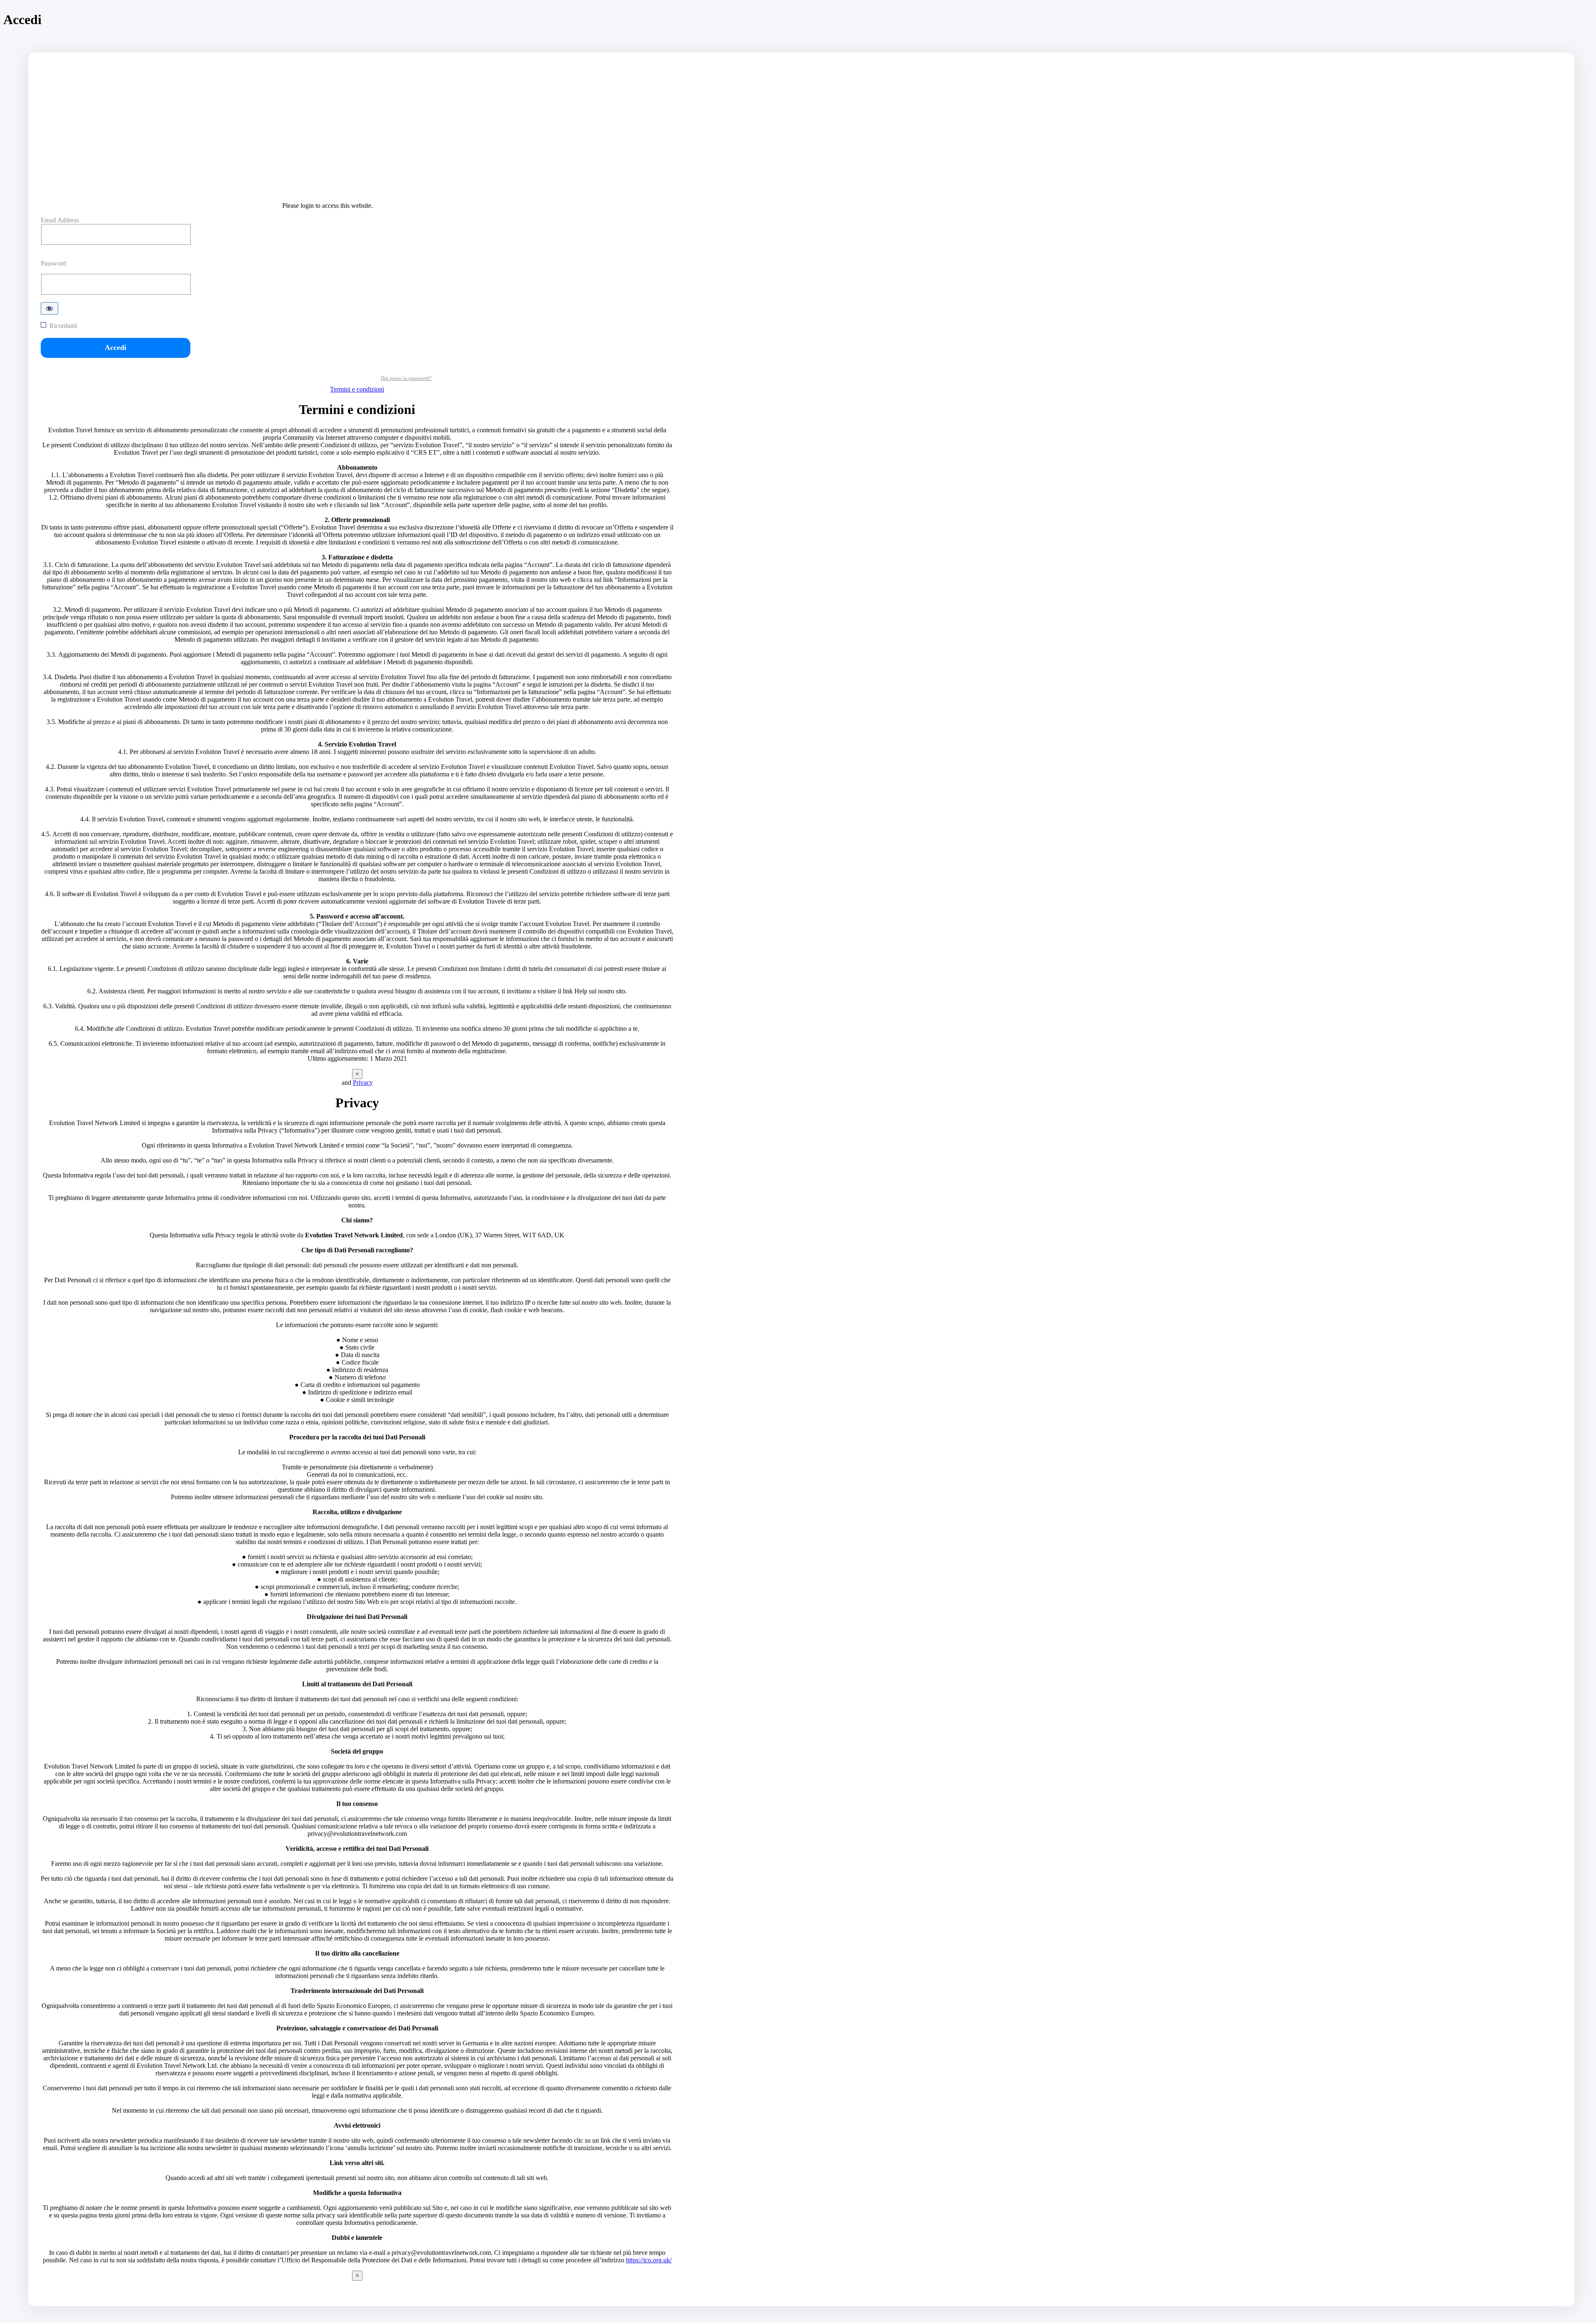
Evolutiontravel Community (357, 185)
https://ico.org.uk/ (649, 2260)
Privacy (363, 1083)
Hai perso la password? (406, 378)
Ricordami (63, 326)
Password (53, 263)
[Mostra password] (49, 308)
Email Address (60, 220)
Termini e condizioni (357, 389)
